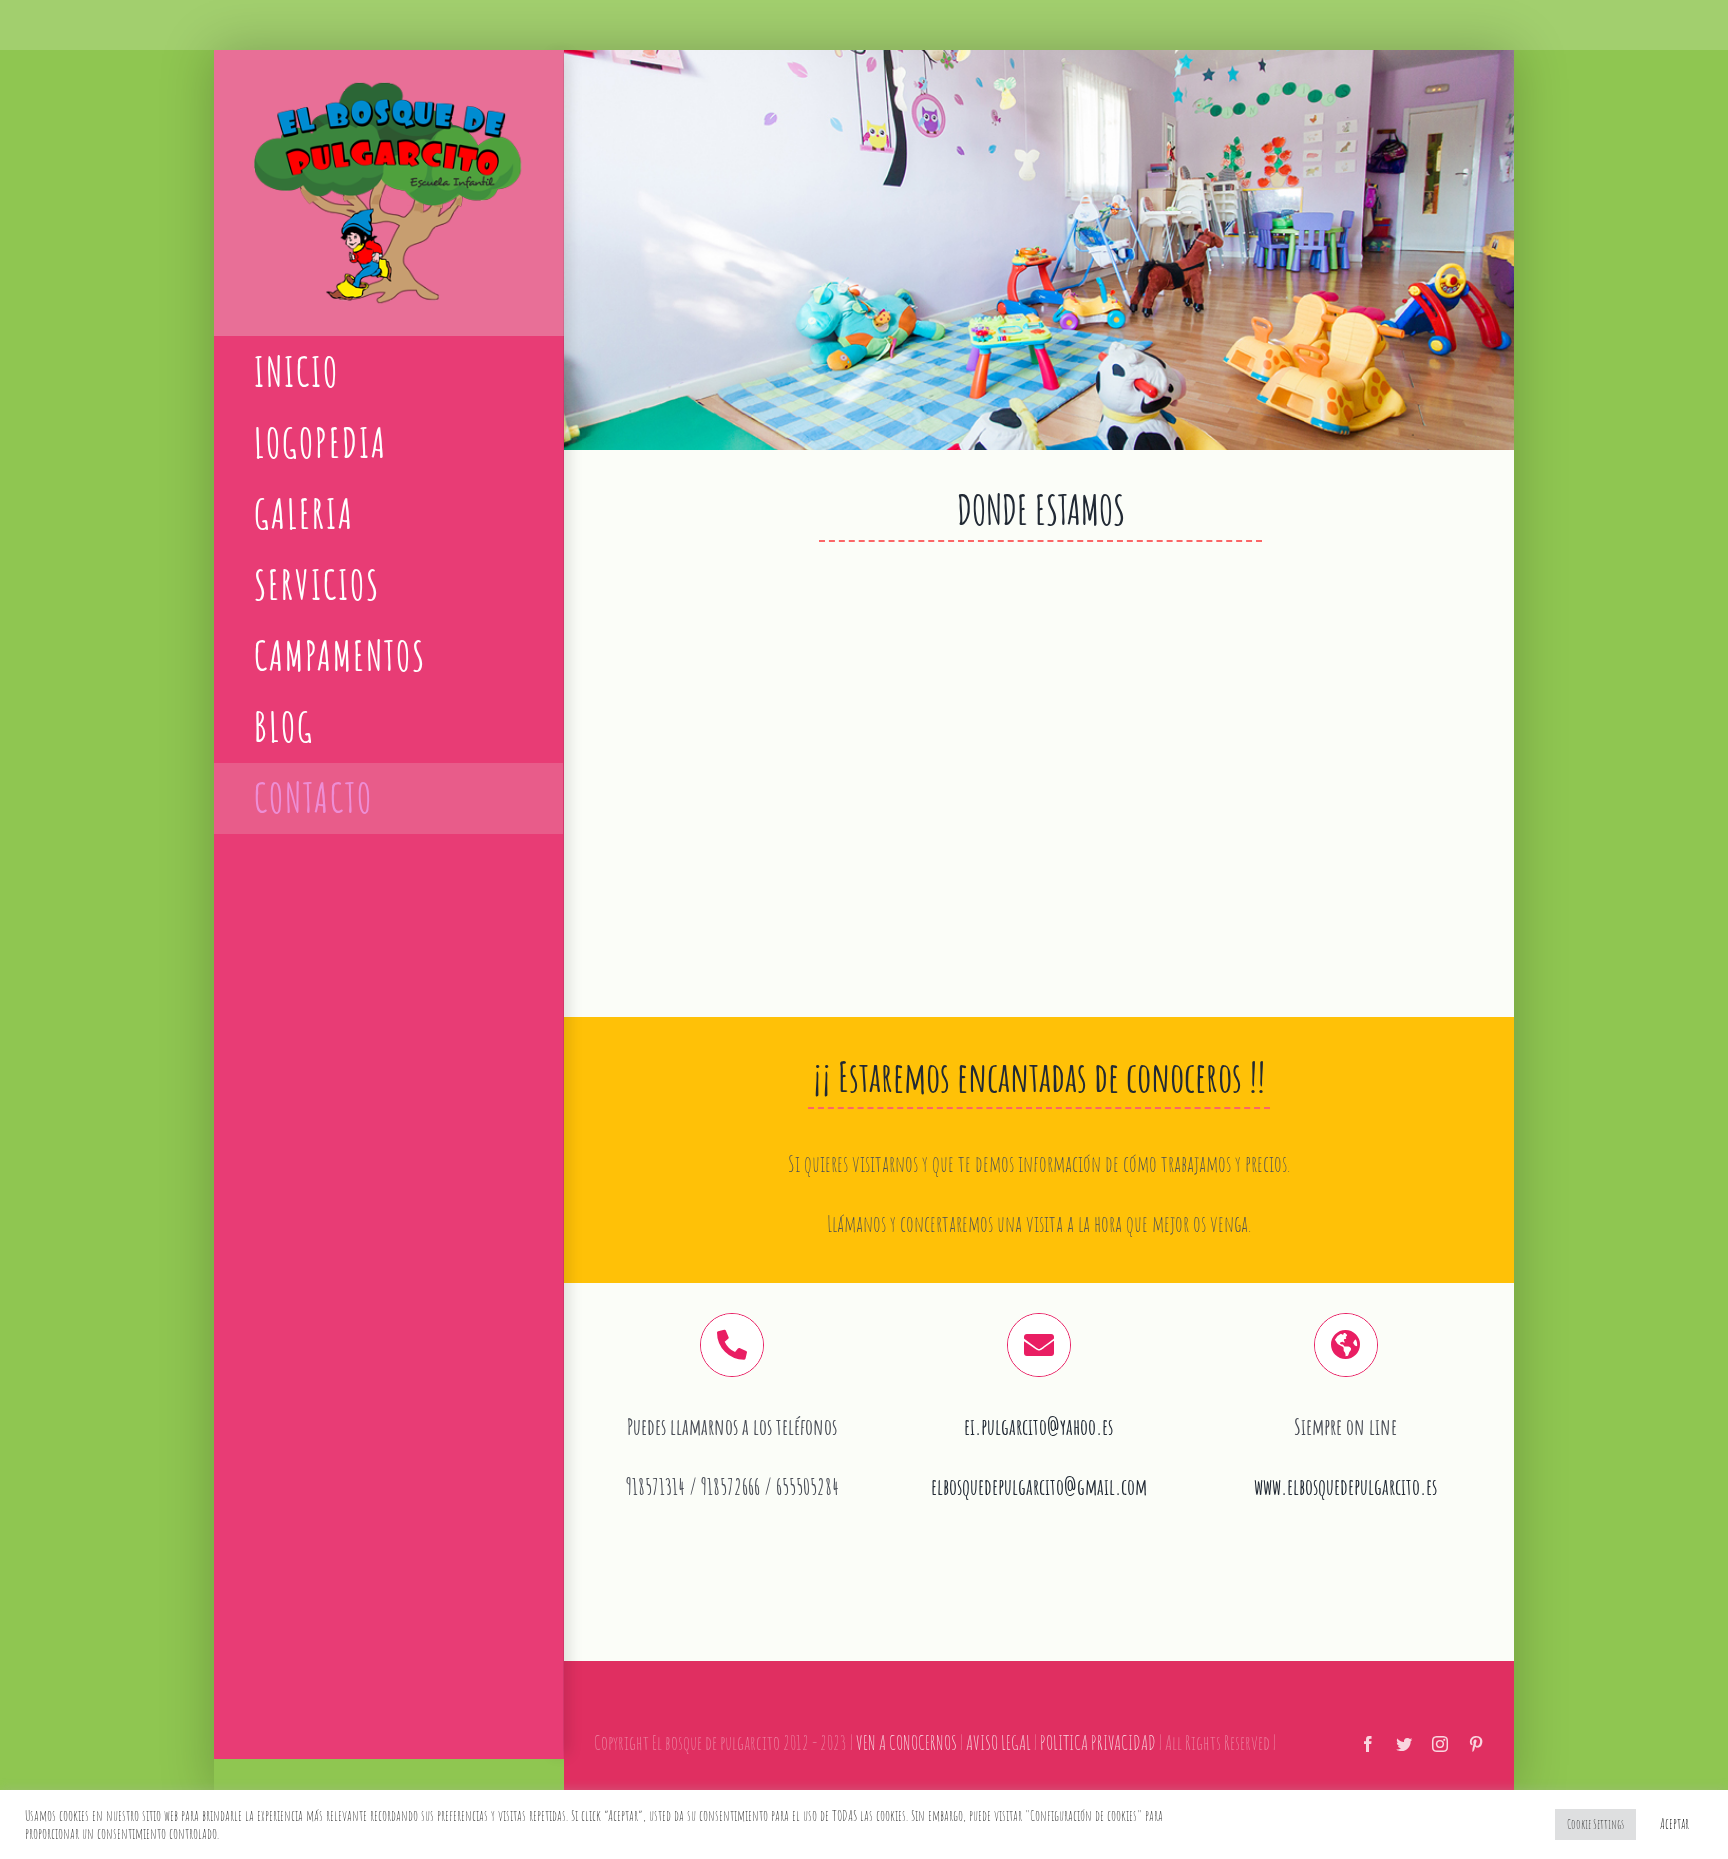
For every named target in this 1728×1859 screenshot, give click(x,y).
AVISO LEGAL (998, 1742)
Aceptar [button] (1674, 1823)
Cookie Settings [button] (1595, 1824)
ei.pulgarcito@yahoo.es (1038, 1426)
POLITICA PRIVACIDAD (1098, 1742)
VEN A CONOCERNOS (906, 1742)
